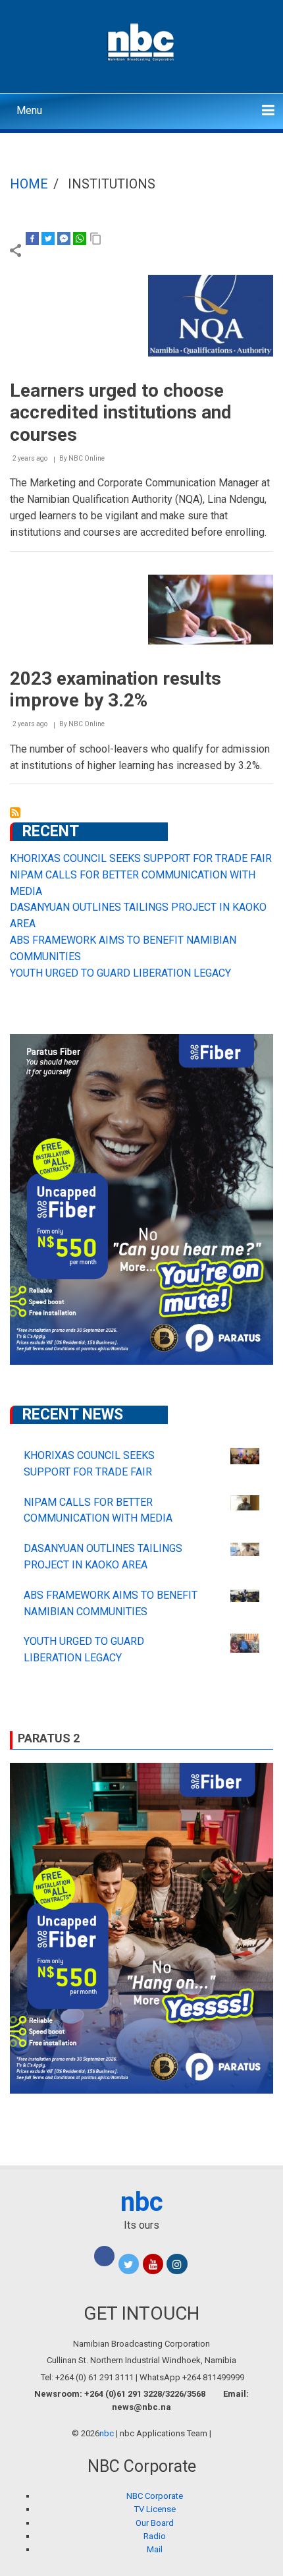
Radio (155, 2536)
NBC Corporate (155, 2496)
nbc (142, 2202)
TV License (155, 2509)
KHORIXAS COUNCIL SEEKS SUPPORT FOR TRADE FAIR (141, 858)
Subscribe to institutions (15, 813)
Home (29, 184)
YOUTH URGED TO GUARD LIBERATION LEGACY (120, 973)
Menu (29, 110)
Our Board (155, 2523)
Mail (155, 2549)
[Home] (142, 41)
